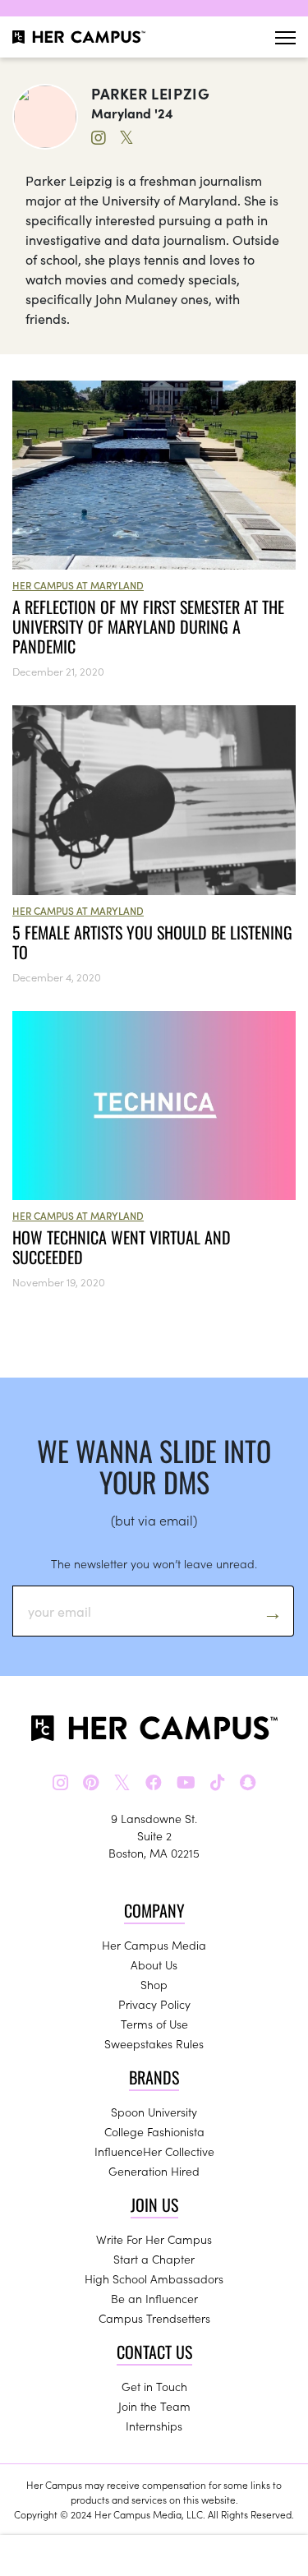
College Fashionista (154, 2131)
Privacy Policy (154, 2004)
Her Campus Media (154, 1945)
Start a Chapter (154, 2259)
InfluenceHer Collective (154, 2151)
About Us (154, 1964)
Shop (154, 1984)
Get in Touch (154, 2386)
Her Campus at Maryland (78, 585)
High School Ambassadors (154, 2278)
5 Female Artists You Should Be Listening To (152, 942)
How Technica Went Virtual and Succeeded (122, 1247)
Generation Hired (154, 2171)
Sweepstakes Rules (154, 2043)
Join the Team (154, 2406)
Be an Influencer (154, 2298)
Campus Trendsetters (154, 2318)
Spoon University (154, 2112)
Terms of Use (154, 2024)
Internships (154, 2426)
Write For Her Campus (154, 2239)
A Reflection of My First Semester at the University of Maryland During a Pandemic (148, 626)
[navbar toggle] (285, 37)
